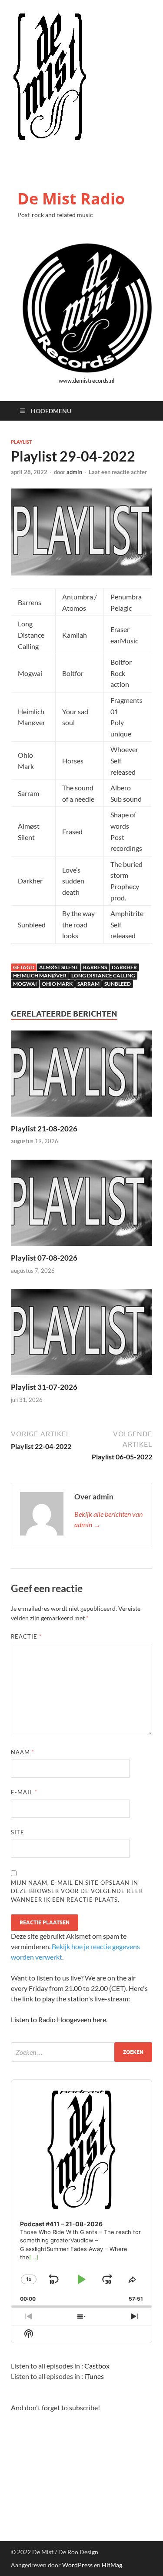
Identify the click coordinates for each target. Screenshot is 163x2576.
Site (18, 1832)
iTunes (94, 2376)
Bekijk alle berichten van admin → (108, 1519)
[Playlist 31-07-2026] (81, 1335)
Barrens (95, 967)
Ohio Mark (57, 984)
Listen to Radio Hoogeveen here (58, 2019)
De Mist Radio (71, 199)
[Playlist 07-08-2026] (81, 1205)
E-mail (24, 1792)
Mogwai (25, 984)
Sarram (88, 984)
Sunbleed (118, 984)
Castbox (97, 2366)
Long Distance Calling (103, 975)
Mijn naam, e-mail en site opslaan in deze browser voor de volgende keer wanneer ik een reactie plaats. (77, 1891)
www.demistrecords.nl (86, 381)
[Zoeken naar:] (81, 2052)
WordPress (77, 2565)
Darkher (124, 967)
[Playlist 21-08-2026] (81, 1076)
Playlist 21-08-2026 (44, 1129)
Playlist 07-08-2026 (44, 1258)
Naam (23, 1752)
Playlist (22, 442)
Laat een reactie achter (118, 472)
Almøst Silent (59, 967)
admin (74, 472)
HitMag (112, 2565)
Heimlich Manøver (40, 975)
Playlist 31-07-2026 (44, 1387)
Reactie (26, 1636)
